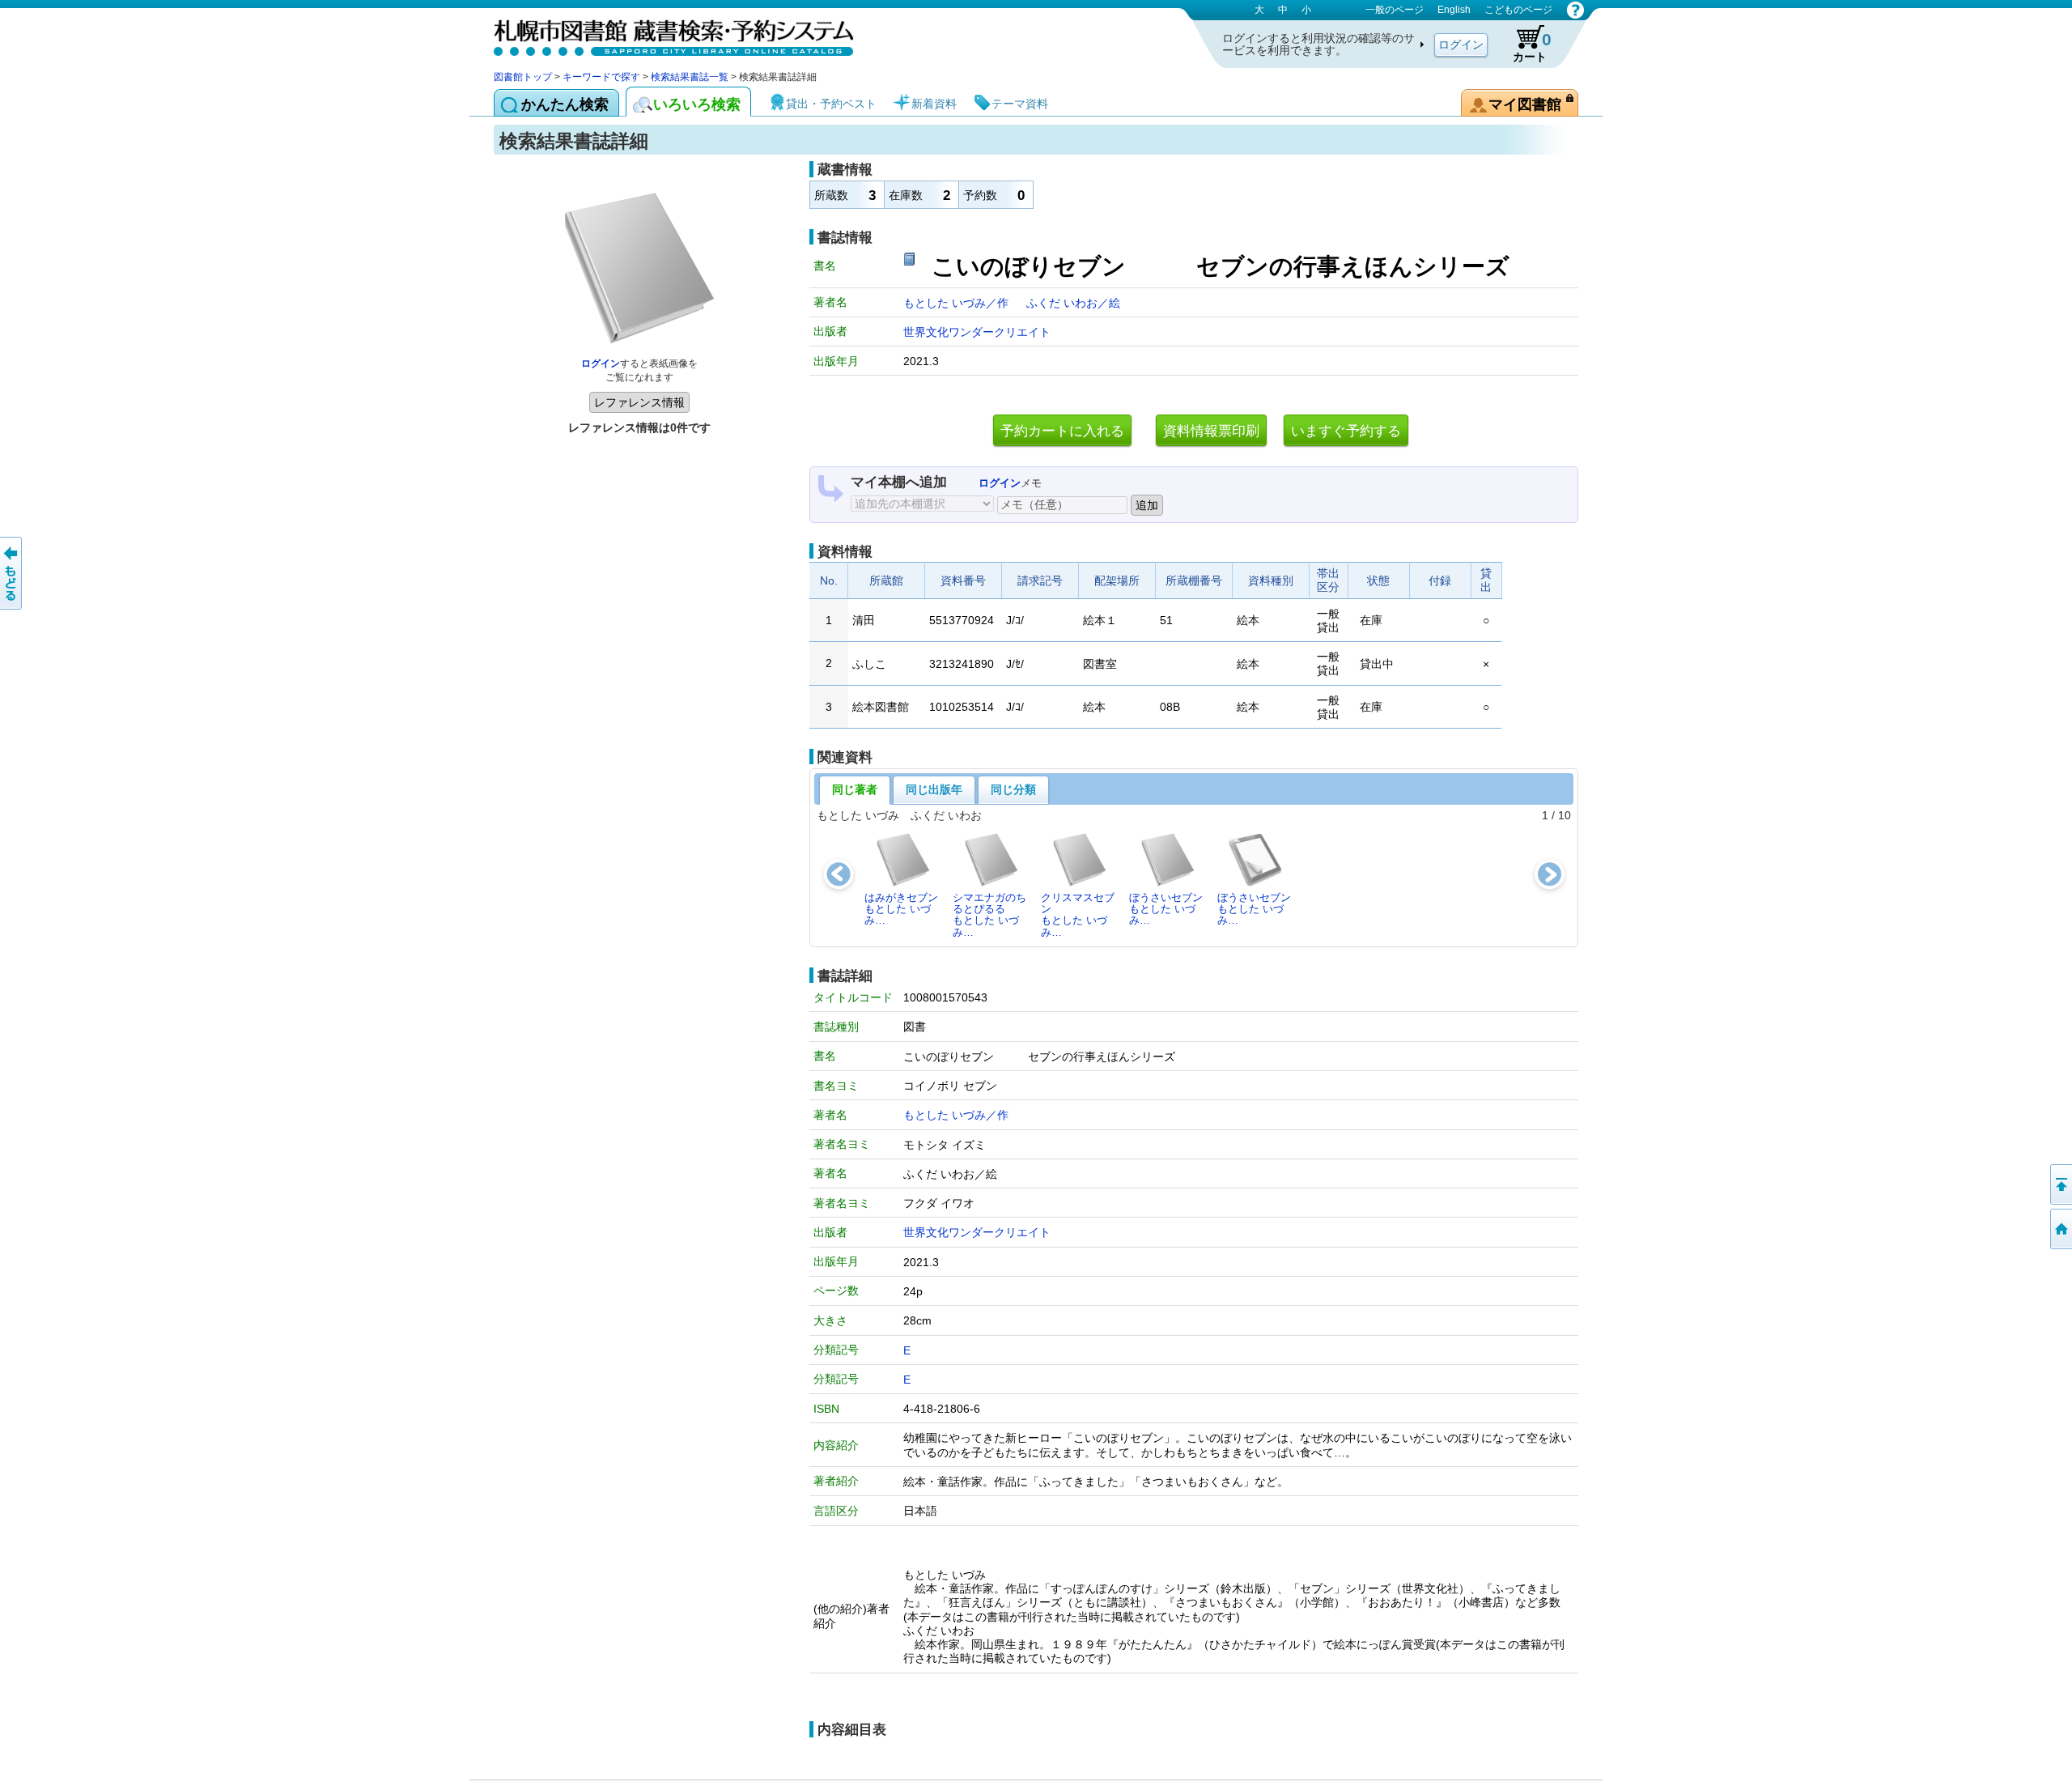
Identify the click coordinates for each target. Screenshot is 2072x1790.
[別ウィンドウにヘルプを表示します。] (1575, 10)
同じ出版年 (934, 789)
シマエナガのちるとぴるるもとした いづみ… (989, 915)
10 (1565, 815)
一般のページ (1395, 10)
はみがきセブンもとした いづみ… (901, 909)
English (1454, 10)
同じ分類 (1013, 789)
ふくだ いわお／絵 (1073, 303)
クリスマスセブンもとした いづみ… (1078, 915)
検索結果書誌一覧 (690, 77)
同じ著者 (855, 789)
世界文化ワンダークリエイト (977, 332)
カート (1532, 47)
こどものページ (1518, 10)
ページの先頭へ (2060, 1184)
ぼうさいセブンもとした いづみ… (1166, 909)
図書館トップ (523, 77)
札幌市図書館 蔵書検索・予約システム (664, 34)
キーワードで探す (601, 77)
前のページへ (12, 573)
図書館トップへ (2060, 1229)
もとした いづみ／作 (957, 303)
